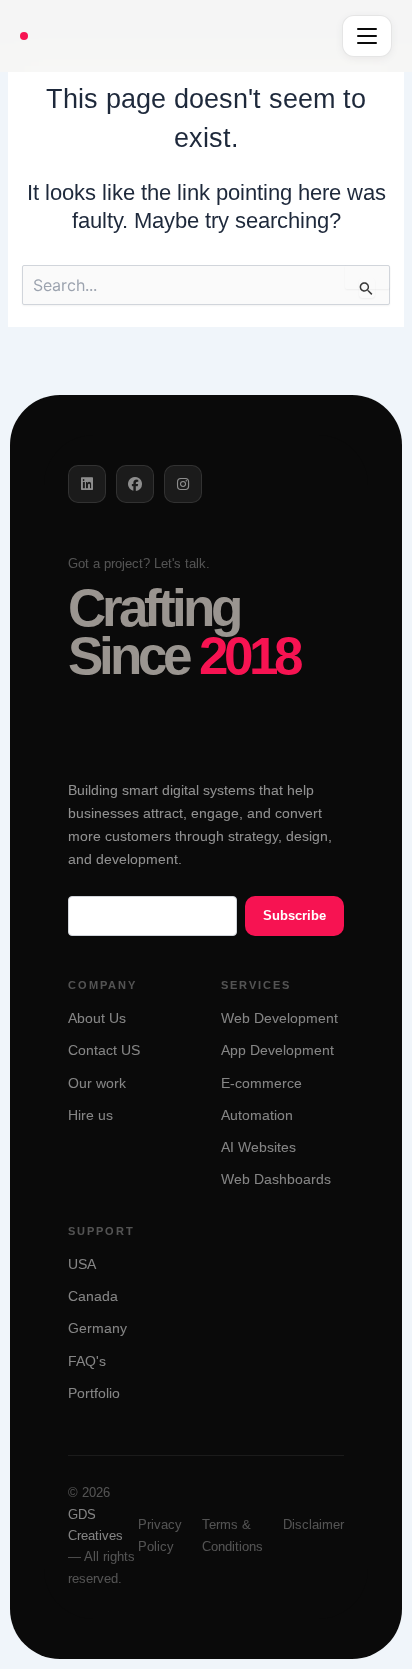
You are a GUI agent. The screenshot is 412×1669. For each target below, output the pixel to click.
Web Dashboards (276, 1179)
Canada (93, 1296)
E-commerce (261, 1083)
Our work (97, 1083)
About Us (97, 1018)
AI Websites (258, 1147)
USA (82, 1264)
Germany (97, 1328)
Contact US (104, 1050)
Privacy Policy (160, 1535)
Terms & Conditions (232, 1535)
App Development (277, 1050)
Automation (257, 1115)
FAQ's (87, 1361)
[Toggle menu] (367, 36)
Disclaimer (313, 1524)
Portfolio (94, 1393)
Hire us (90, 1115)
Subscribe (294, 915)
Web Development (279, 1018)
